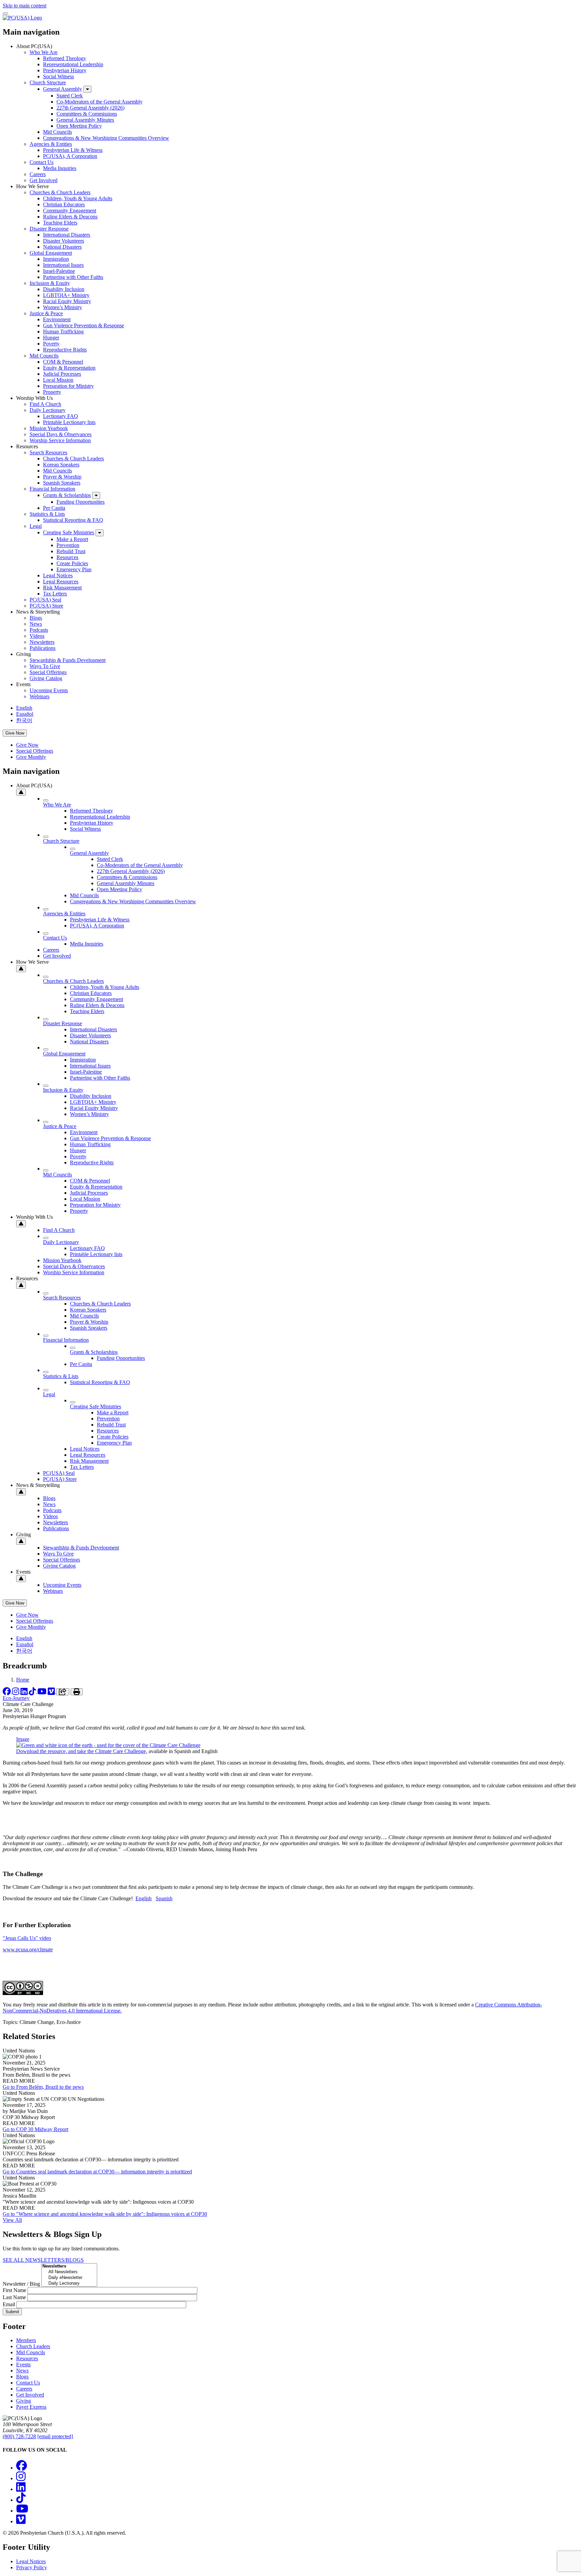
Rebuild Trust (71, 551)
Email (9, 2304)
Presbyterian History (65, 70)
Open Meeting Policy (79, 126)
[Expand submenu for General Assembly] (87, 89)
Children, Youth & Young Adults (78, 198)
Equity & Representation (69, 368)
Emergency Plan (74, 569)
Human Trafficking (63, 331)
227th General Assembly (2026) (90, 108)
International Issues (63, 265)
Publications (43, 648)
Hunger (51, 338)
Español (25, 714)
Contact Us (42, 162)
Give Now (15, 733)
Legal (36, 526)
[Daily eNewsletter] (69, 2278)
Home (23, 1680)
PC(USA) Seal (45, 600)
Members (26, 2340)
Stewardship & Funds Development (68, 660)
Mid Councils (57, 132)
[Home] (22, 18)
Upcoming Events (49, 690)
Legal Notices (58, 575)
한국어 (24, 720)
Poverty (51, 344)
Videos (37, 636)
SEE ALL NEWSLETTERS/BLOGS (43, 2260)
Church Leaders (33, 2346)
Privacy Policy (32, 2567)
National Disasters (62, 247)
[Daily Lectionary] (69, 2283)
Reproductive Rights (65, 350)
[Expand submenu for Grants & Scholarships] (96, 495)
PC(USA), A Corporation (70, 156)
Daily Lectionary (48, 410)
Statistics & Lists (47, 514)
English (24, 708)
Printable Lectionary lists (69, 422)
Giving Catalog (46, 678)
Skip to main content (25, 6)
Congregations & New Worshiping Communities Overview (106, 138)
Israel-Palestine (59, 271)
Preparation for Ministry (68, 386)
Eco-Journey (16, 1698)
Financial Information (52, 489)
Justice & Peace (46, 313)
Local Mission (58, 380)
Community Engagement (70, 211)
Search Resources (48, 452)
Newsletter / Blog (21, 2284)
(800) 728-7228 (19, 2436)
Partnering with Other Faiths (73, 277)
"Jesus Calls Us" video (27, 1938)
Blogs (36, 618)
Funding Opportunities (81, 502)
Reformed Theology (65, 58)
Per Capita (54, 508)
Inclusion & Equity (50, 283)
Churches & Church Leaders (60, 192)
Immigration (56, 259)
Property (52, 392)
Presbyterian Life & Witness (73, 150)
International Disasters (67, 235)
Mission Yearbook (49, 428)
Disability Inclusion (64, 289)
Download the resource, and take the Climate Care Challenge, (82, 1751)
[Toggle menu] (5, 13)
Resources (67, 557)
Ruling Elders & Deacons (70, 217)
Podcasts (39, 630)
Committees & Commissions (87, 114)
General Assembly (63, 89)
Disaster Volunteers (64, 241)
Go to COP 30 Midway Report (35, 2129)
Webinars (40, 696)
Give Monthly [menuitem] (31, 757)
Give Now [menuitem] (27, 745)
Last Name (14, 2297)
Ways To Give (45, 666)
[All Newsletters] (69, 2272)
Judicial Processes (62, 374)
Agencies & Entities (51, 144)
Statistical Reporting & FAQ (73, 520)
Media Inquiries (60, 168)
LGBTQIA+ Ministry (66, 295)
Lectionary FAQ (61, 416)
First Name (14, 2290)
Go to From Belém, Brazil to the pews (43, 2087)
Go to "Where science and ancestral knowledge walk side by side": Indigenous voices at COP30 (105, 2214)
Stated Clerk (70, 96)
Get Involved (44, 180)
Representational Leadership (73, 64)
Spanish (164, 1898)
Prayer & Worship (62, 477)
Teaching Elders (60, 223)
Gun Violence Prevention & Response (84, 325)
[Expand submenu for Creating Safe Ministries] (100, 533)
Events (23, 2364)
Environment (57, 319)
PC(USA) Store (46, 606)
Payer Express (31, 2407)
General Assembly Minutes (85, 120)
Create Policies (72, 563)
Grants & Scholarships (67, 495)
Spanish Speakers (62, 483)
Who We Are (44, 52)
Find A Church (45, 404)
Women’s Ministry (63, 307)
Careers (38, 174)
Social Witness (59, 76)
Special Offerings (48, 672)
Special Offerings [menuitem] (35, 751)
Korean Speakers (61, 465)
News (36, 624)
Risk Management (62, 588)
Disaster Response (49, 229)
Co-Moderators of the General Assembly (100, 102)
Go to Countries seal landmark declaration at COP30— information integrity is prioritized (97, 2172)
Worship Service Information (60, 440)
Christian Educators (64, 204)
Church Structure (48, 82)
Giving (24, 2401)
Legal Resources (61, 581)
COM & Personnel (63, 362)
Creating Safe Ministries (69, 532)
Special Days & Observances (61, 434)
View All (12, 2220)
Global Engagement (51, 253)
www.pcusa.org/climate (28, 1949)
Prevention (68, 545)
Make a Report (72, 539)
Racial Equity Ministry (67, 301)
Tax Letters (55, 594)
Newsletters (42, 642)
